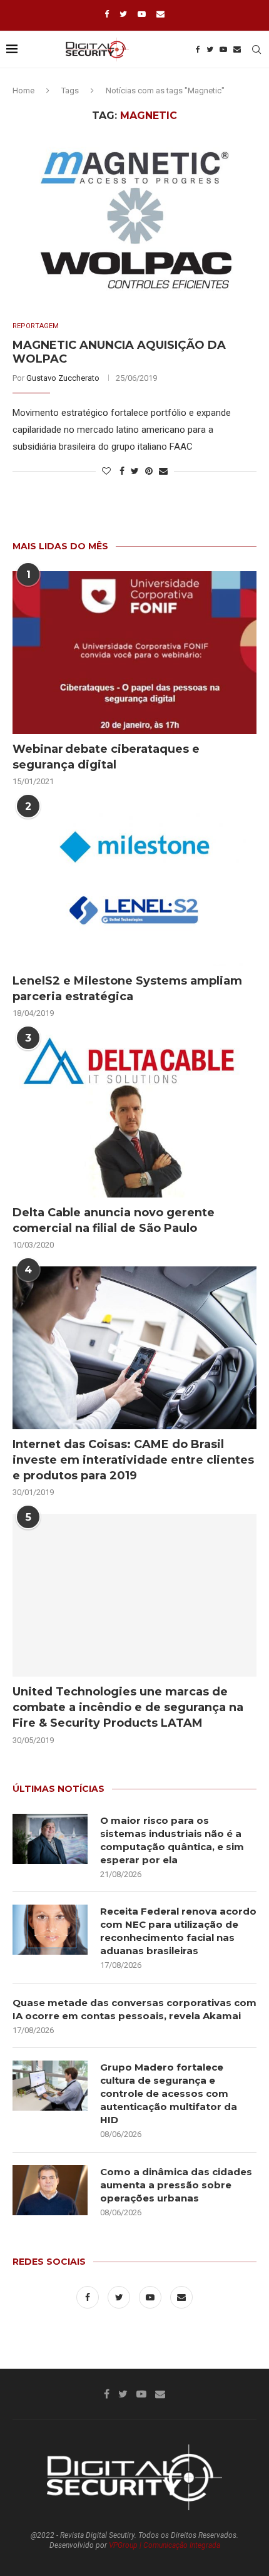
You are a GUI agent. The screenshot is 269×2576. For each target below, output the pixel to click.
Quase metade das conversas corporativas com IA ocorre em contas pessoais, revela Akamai (134, 2009)
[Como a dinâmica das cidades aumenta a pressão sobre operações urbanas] (50, 2190)
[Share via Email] (163, 471)
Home (23, 91)
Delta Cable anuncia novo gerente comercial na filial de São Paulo (114, 1220)
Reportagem (36, 326)
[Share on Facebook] (122, 471)
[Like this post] (106, 471)
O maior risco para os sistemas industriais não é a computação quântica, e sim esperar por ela (172, 1840)
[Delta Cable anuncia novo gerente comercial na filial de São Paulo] (134, 1116)
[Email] (160, 14)
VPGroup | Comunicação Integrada (165, 2545)
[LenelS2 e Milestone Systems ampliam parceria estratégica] (134, 884)
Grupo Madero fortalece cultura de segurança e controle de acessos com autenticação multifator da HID (169, 2093)
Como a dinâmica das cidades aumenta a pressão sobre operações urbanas (176, 2185)
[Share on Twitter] (135, 471)
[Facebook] (107, 14)
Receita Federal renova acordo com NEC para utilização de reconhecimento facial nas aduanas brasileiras (178, 1931)
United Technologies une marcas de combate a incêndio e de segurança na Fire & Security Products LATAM (128, 1707)
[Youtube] (142, 14)
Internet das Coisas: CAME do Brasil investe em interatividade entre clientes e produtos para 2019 (133, 1460)
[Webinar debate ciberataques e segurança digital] (134, 653)
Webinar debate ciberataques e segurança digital (106, 757)
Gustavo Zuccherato (63, 378)
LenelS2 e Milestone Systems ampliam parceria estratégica (127, 989)
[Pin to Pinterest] (149, 471)
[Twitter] (123, 14)
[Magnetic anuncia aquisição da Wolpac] (134, 222)
